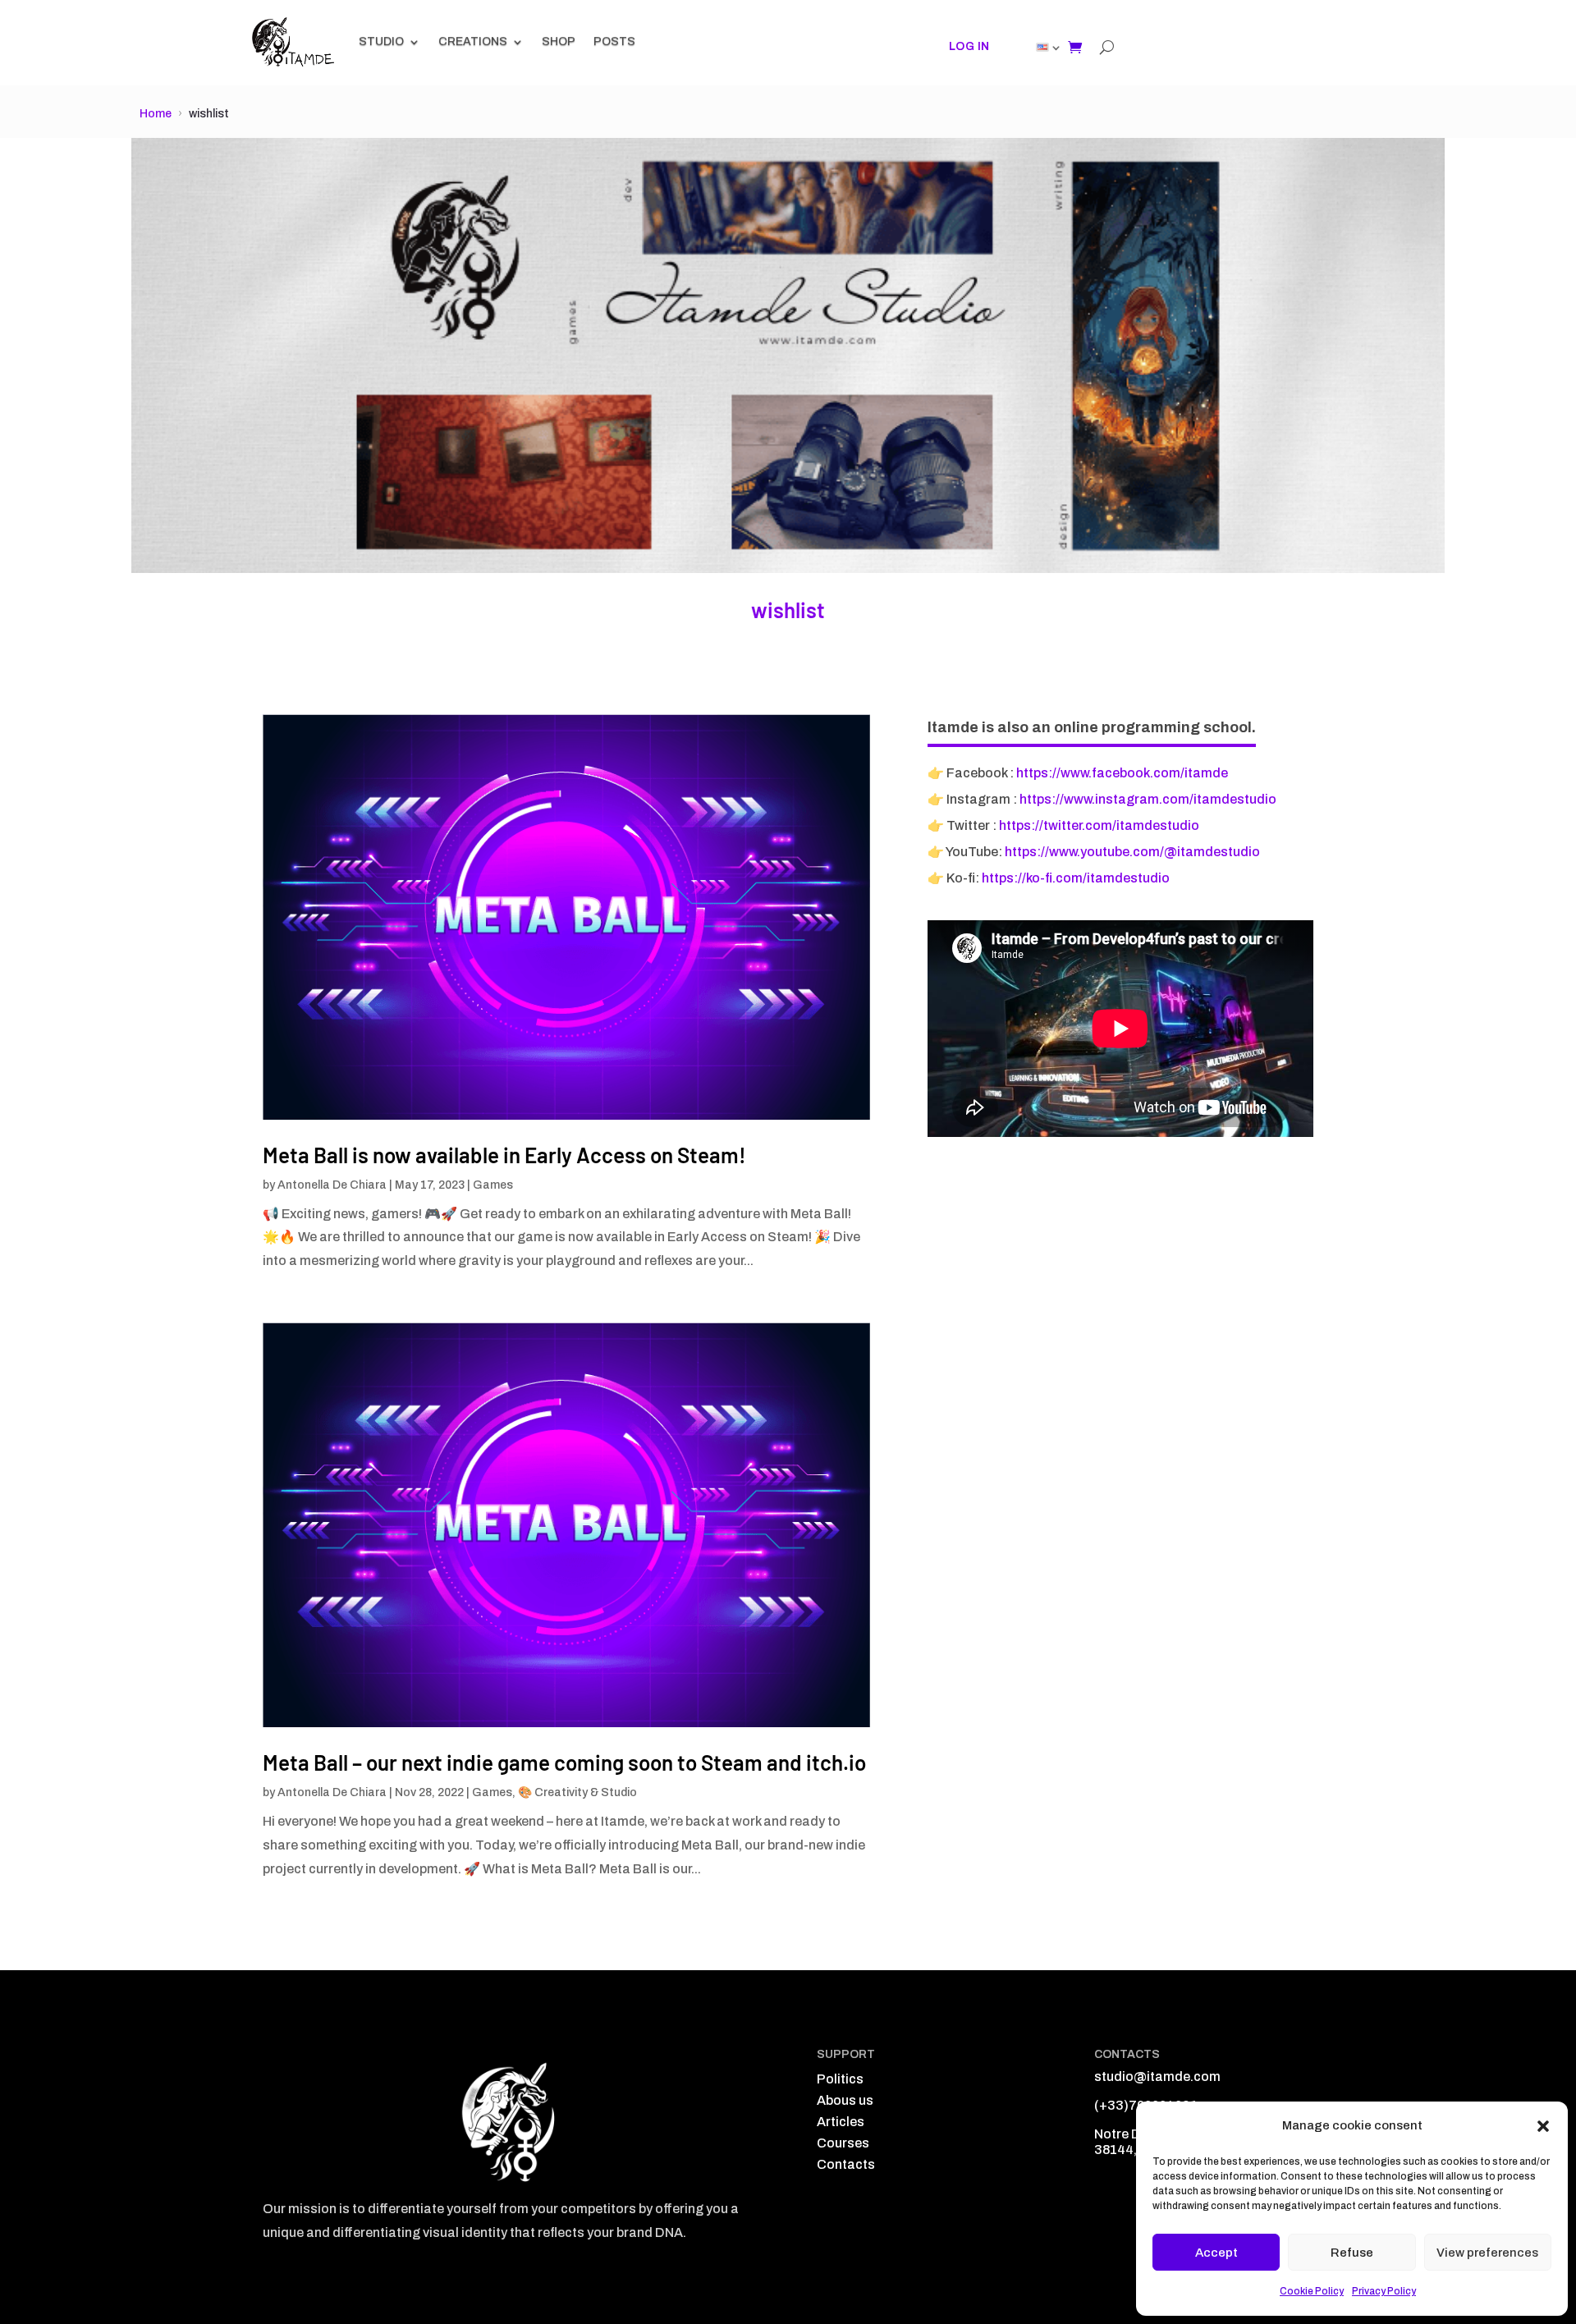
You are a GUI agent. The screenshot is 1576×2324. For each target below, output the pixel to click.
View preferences (1487, 2253)
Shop (559, 41)
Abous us (845, 2100)
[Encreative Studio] (293, 42)
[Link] (1042, 47)
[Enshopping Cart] (1075, 47)
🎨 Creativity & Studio (577, 1792)
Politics (840, 2079)
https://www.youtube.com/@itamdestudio (1132, 852)
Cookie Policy (1312, 2291)
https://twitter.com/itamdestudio (1099, 825)
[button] (1543, 2126)
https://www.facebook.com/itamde (1122, 773)
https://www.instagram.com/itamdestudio (1148, 799)
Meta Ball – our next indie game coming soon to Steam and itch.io (564, 1762)
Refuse (1352, 2253)
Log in (969, 46)
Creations (473, 41)
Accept (1216, 2253)
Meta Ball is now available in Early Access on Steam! (504, 1155)
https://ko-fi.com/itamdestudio (1076, 878)
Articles (841, 2122)
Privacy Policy (1384, 2291)
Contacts (846, 2164)
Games (493, 1185)
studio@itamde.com (1157, 2076)
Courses (843, 2143)
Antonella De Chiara (332, 1185)
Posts (614, 41)
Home (156, 114)
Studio (381, 41)
